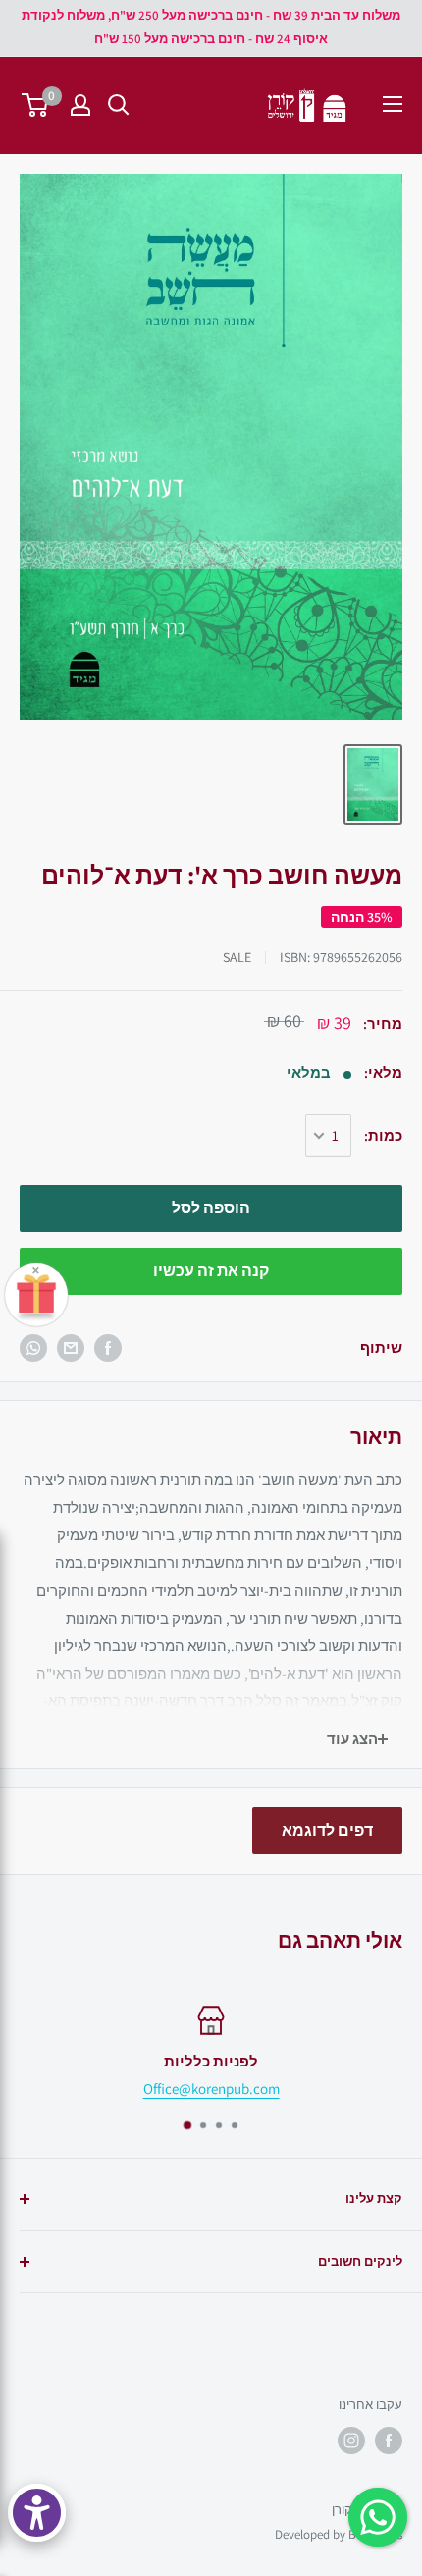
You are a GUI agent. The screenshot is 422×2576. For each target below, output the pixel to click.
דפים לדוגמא (327, 1830)
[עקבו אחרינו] (389, 2441)
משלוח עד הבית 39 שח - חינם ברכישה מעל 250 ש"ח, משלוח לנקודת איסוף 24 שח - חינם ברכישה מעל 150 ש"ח (211, 27)
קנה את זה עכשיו (211, 1271)
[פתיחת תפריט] (393, 104)
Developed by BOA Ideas (339, 2534)
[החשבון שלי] (80, 105)
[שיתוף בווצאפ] (33, 1348)
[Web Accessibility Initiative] (37, 2513)
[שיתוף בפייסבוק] (108, 1348)
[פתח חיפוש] (119, 105)
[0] (36, 105)
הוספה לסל (211, 1208)
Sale (237, 957)
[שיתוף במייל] (71, 1348)
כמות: (383, 1135)
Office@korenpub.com (211, 2089)
